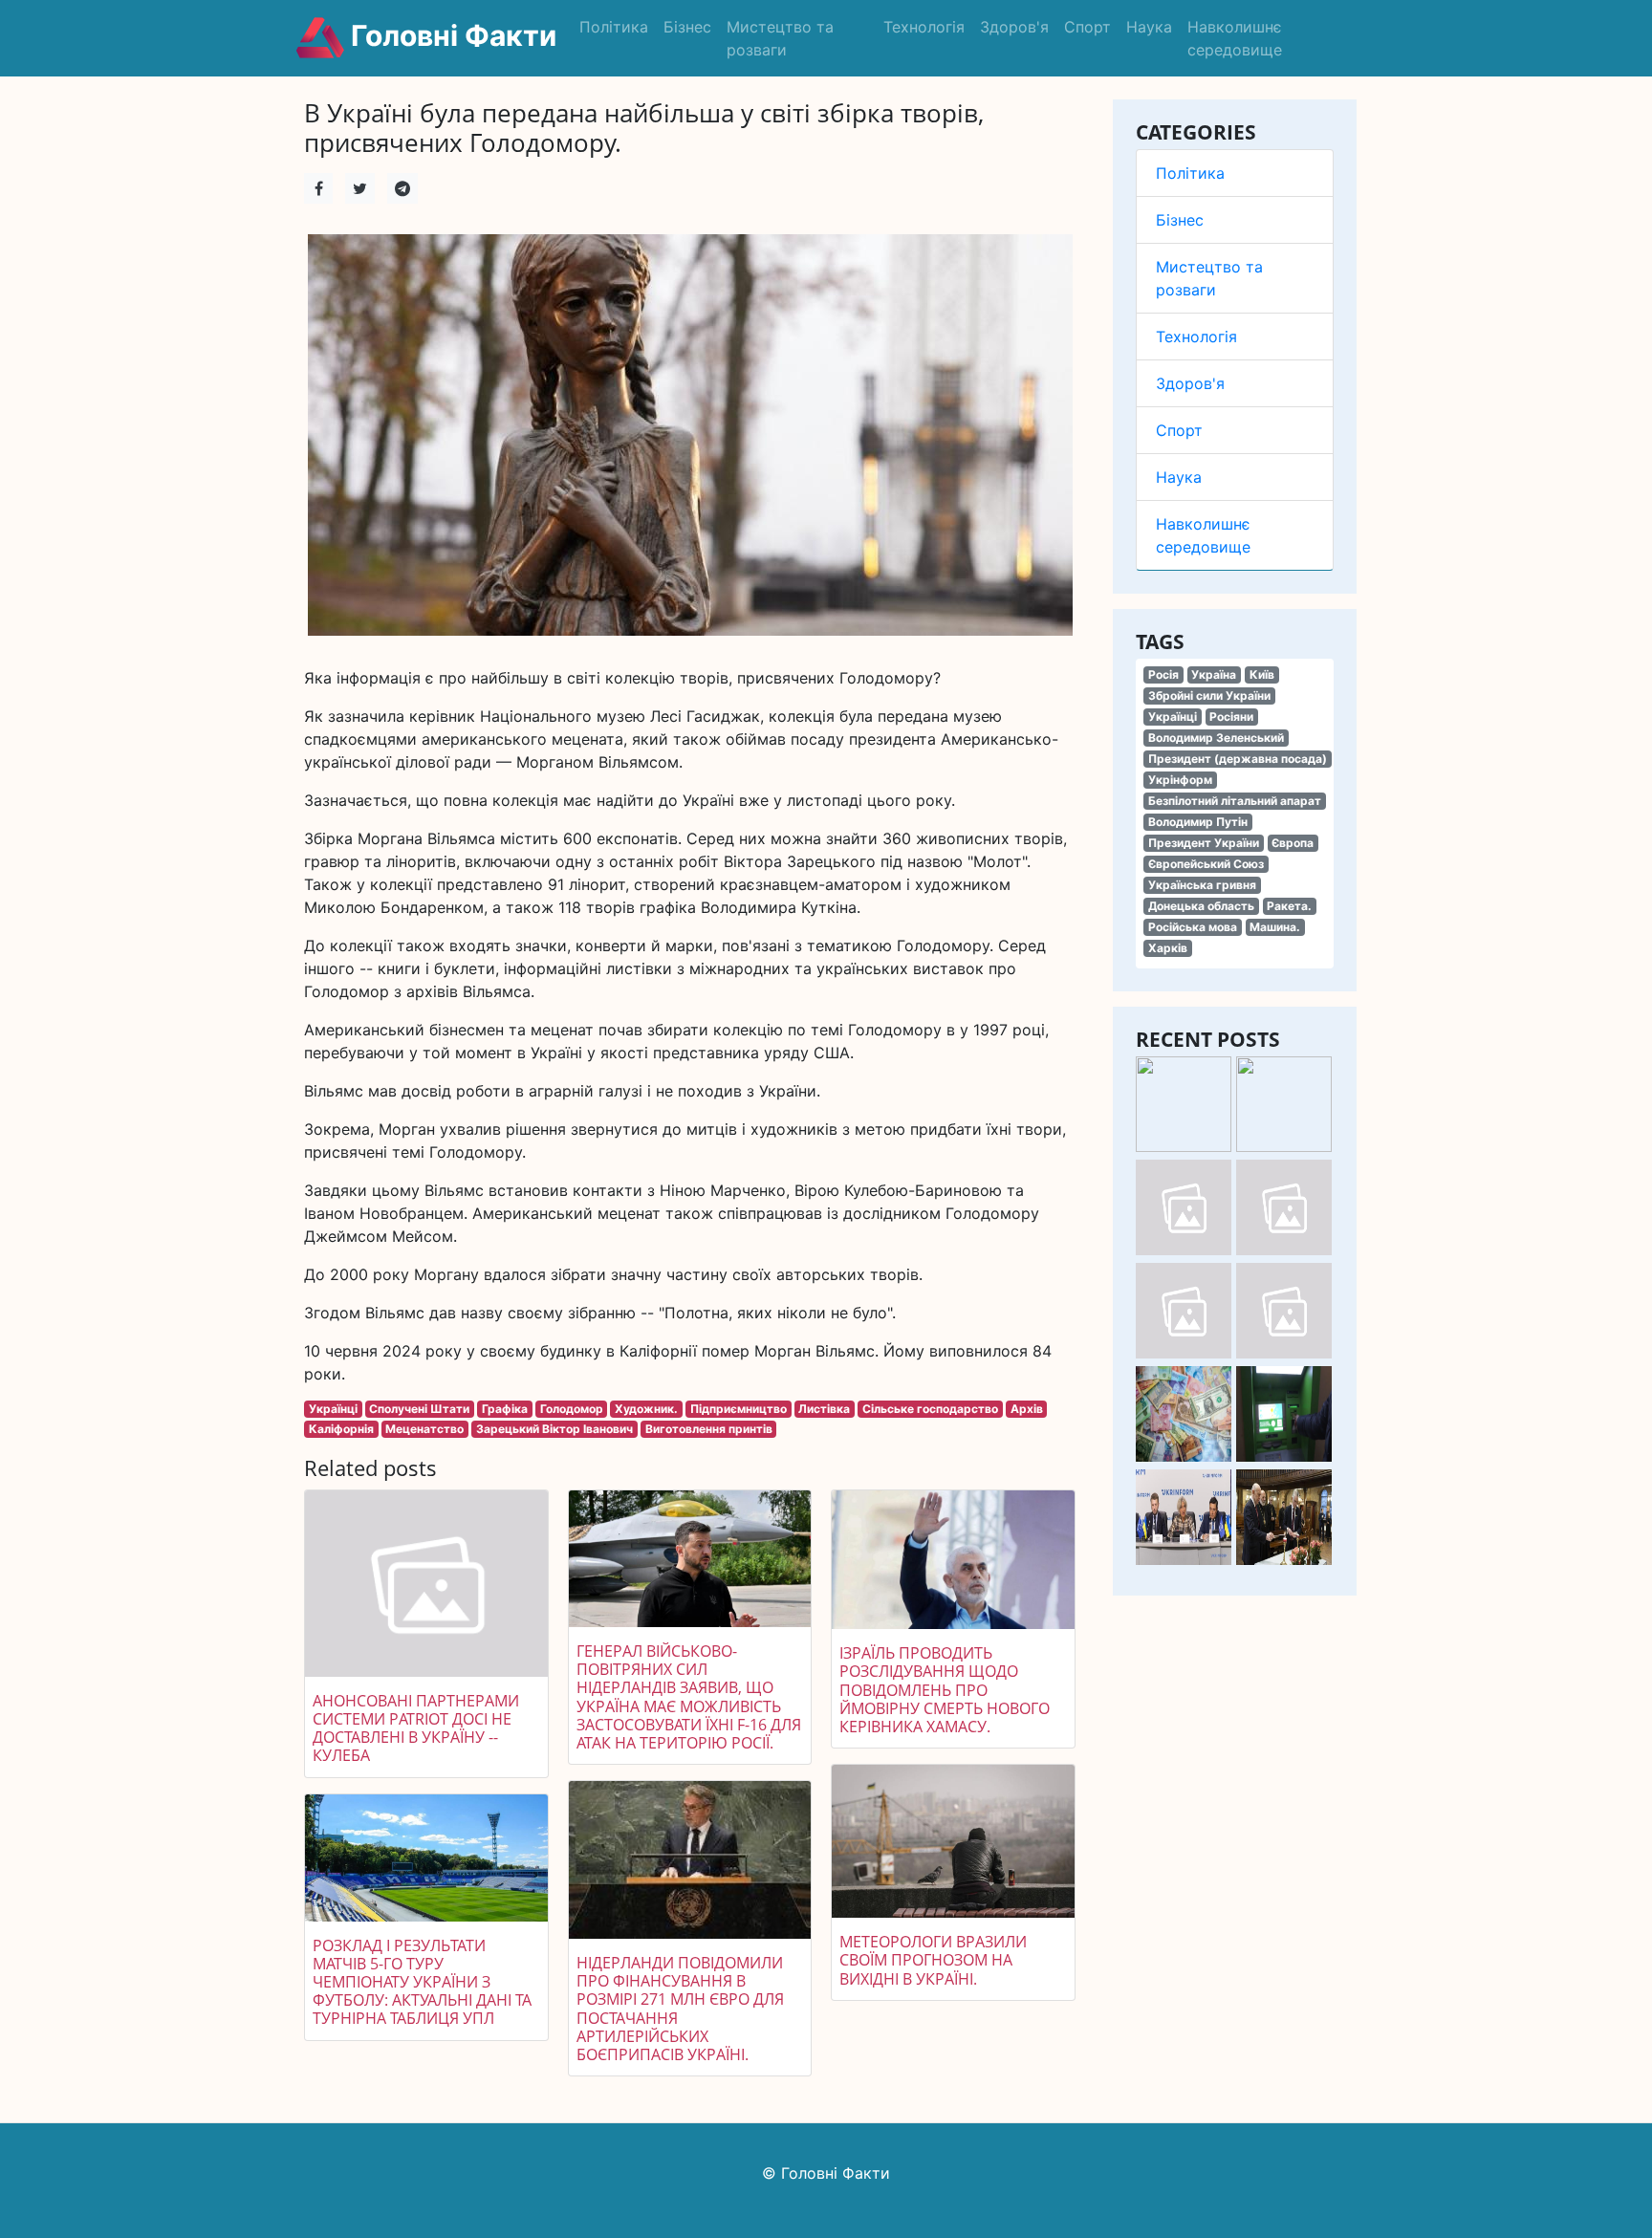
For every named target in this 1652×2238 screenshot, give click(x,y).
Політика (614, 27)
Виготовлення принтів (709, 1429)
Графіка (505, 1409)
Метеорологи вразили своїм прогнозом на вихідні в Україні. (933, 1960)
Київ (1262, 674)
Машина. (1275, 927)
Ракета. (1289, 906)
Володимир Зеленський (1216, 738)
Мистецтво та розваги (780, 38)
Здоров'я (1014, 27)
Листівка (824, 1409)
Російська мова (1193, 927)
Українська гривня (1202, 885)
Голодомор (572, 1409)
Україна (1214, 674)
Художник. (646, 1409)
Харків (1168, 948)
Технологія (924, 27)
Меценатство (424, 1429)
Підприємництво (739, 1409)
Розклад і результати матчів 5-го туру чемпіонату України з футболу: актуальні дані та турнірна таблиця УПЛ (422, 1982)
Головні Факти (450, 35)
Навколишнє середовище (1235, 38)
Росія (1163, 674)
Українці (1173, 717)
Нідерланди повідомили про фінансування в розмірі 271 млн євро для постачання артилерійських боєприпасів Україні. (680, 2009)
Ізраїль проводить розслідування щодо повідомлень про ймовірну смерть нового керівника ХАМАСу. (945, 1690)
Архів (1027, 1409)
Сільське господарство (930, 1409)
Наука (1149, 27)
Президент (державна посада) (1238, 759)
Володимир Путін (1198, 822)
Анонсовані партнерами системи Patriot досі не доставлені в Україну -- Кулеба (416, 1728)
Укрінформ (1180, 780)
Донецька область (1201, 906)
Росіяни (1231, 717)
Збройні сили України (1209, 695)
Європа (1293, 843)
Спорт (1087, 27)
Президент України (1204, 843)
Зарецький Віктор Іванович (554, 1429)
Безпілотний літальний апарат (1235, 801)
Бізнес (687, 27)
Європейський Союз (1206, 864)
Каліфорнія (341, 1429)
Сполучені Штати (419, 1409)
